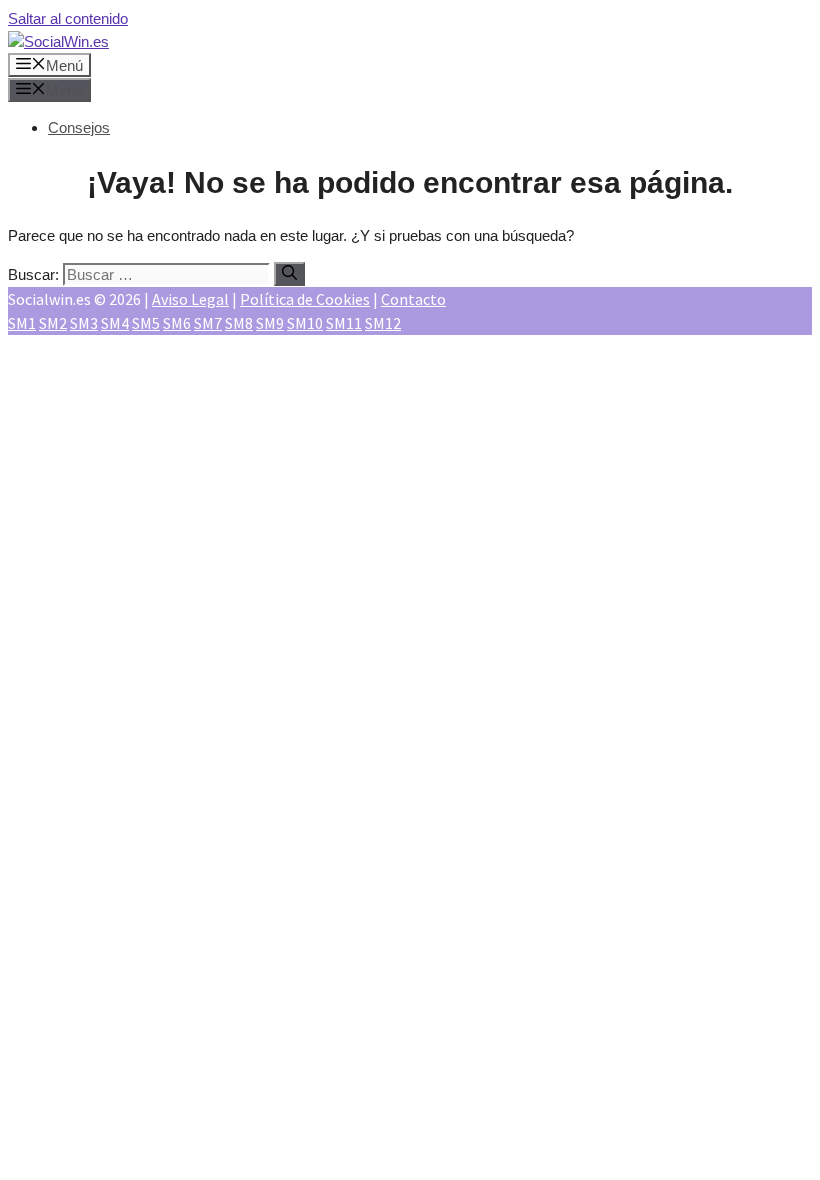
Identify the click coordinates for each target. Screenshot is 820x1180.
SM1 (22, 323)
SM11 (344, 323)
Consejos (79, 127)
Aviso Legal (190, 299)
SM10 (305, 323)
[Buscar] (289, 274)
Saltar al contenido (68, 18)
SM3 (84, 323)
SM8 (239, 323)
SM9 (270, 323)
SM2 (53, 323)
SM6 (177, 323)
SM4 (115, 323)
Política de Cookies (305, 299)
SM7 (208, 323)
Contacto (413, 299)
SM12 (383, 323)
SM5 (146, 323)
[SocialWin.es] (58, 41)
